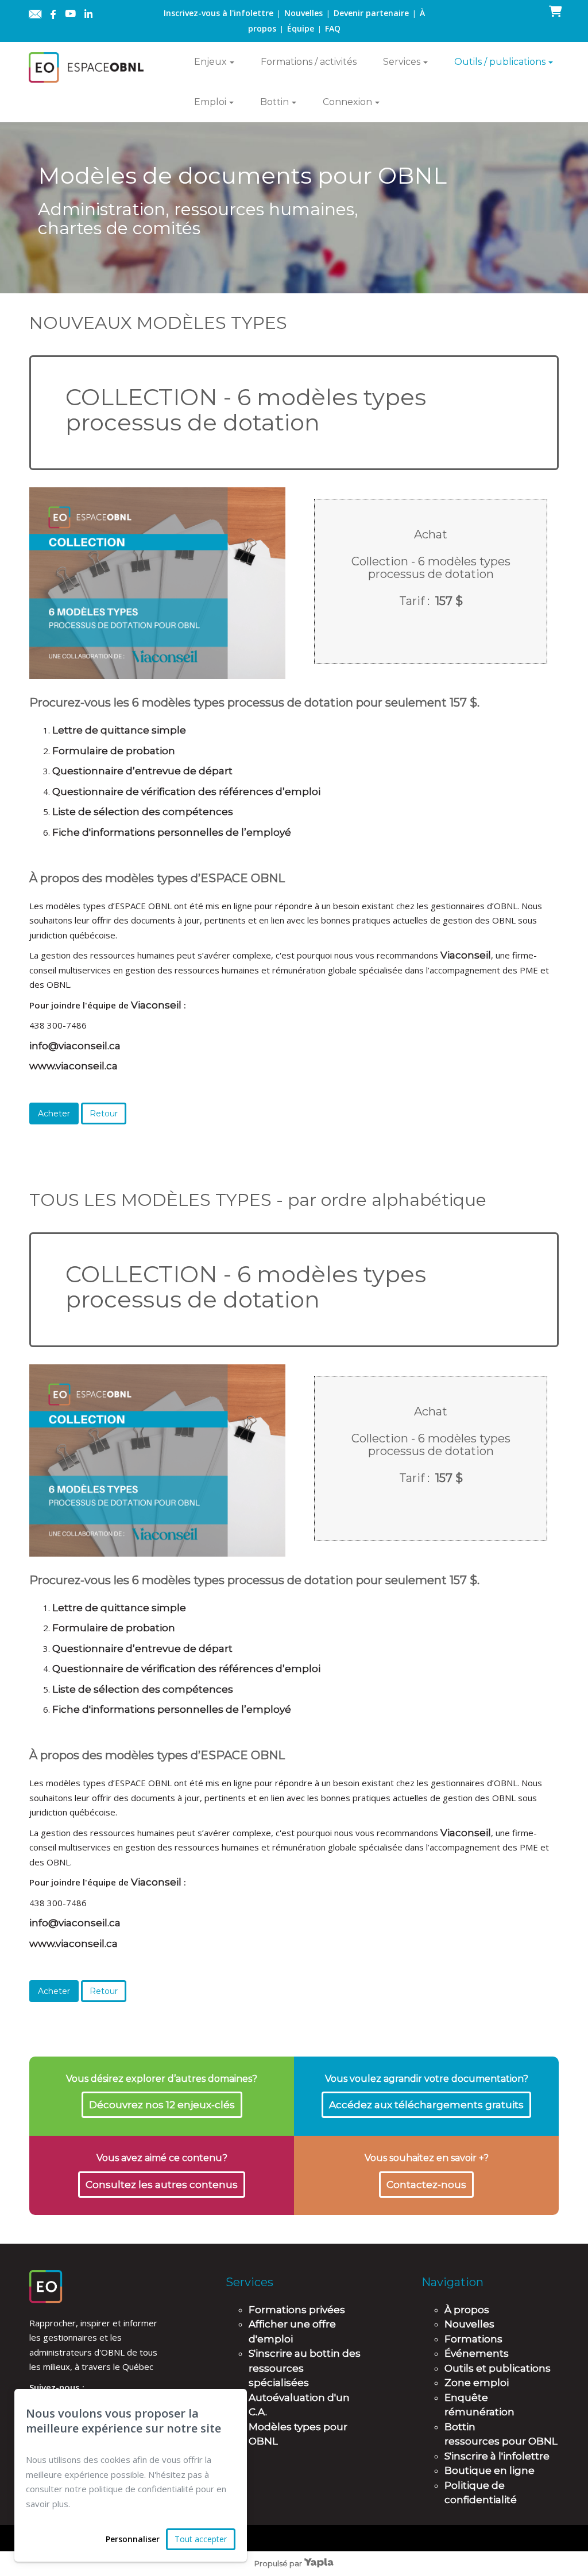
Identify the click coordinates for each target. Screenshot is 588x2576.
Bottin (274, 102)
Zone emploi (477, 2383)
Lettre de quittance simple (119, 730)
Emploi (210, 102)
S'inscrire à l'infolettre (497, 2456)
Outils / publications (500, 62)
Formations (473, 2339)
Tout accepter (201, 2539)
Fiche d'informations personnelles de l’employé (172, 832)
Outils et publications (498, 2368)
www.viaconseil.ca (73, 1066)
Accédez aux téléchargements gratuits (426, 2105)
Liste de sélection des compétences (143, 812)
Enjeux (210, 62)
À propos (467, 2310)
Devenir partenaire (371, 13)
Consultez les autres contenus (162, 2185)
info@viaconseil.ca (75, 1046)
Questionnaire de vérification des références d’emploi (186, 792)
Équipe (301, 28)
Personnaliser (133, 2539)
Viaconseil (466, 955)
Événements (477, 2353)
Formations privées (297, 2310)
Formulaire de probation (114, 751)
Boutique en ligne (490, 2470)
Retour (104, 1114)
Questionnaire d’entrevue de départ (142, 771)
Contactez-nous (426, 2185)
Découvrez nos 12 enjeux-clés (162, 2105)
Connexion (347, 102)
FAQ (333, 28)
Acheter (54, 1114)
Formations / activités (309, 62)
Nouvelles (303, 13)
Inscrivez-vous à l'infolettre (218, 13)
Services (402, 62)
